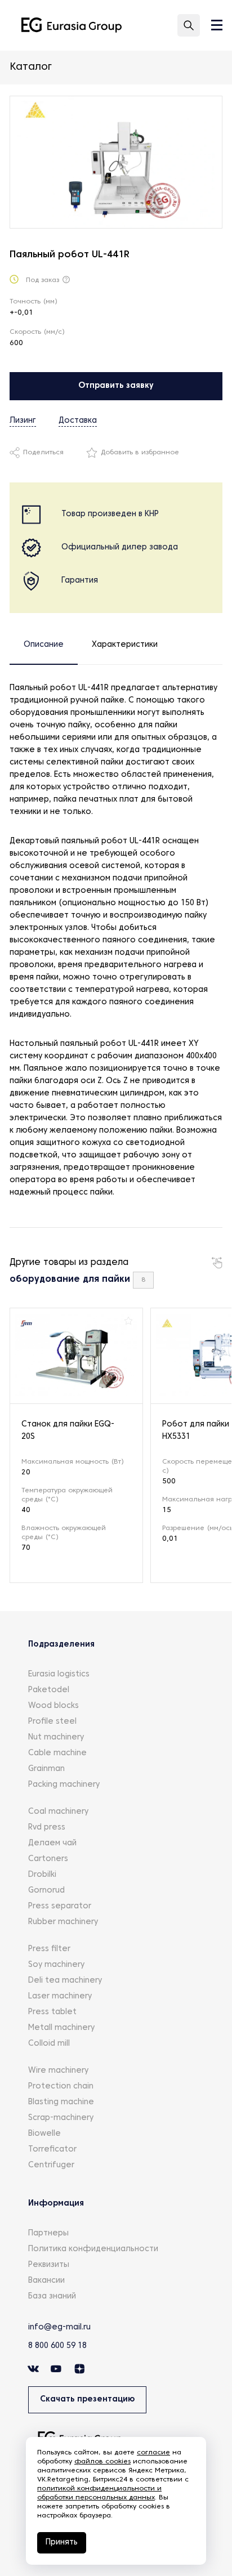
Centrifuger (51, 2165)
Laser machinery (60, 1996)
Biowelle (44, 2134)
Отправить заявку (116, 386)
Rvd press (47, 1828)
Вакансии (46, 2281)
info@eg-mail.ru (59, 2327)
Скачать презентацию (87, 2400)
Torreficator (52, 2150)
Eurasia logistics (59, 1674)
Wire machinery (58, 2071)
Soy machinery (56, 1965)
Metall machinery (61, 2028)
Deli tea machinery (65, 1981)
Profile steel (52, 1722)
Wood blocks (53, 1706)
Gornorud (46, 1891)
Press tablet (52, 2012)
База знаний (52, 2297)
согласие (153, 2453)
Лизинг (23, 421)
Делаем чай (52, 1843)
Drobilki (42, 1875)
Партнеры (48, 2233)
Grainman (46, 1769)
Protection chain (61, 2087)
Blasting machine (61, 2102)
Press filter (49, 1949)
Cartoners (48, 1859)
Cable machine (57, 1753)
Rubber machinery (63, 1922)
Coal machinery (58, 1812)
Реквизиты (49, 2265)
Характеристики (125, 645)
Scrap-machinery (61, 2118)
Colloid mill (49, 2044)
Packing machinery (64, 1785)
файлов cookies (102, 2462)
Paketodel (49, 1690)
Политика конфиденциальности (93, 2249)
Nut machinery (56, 1738)
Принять (62, 2543)
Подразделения (61, 1645)
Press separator (60, 1906)
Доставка (78, 421)
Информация (56, 2204)
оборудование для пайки (70, 1280)
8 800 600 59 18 (57, 2346)
